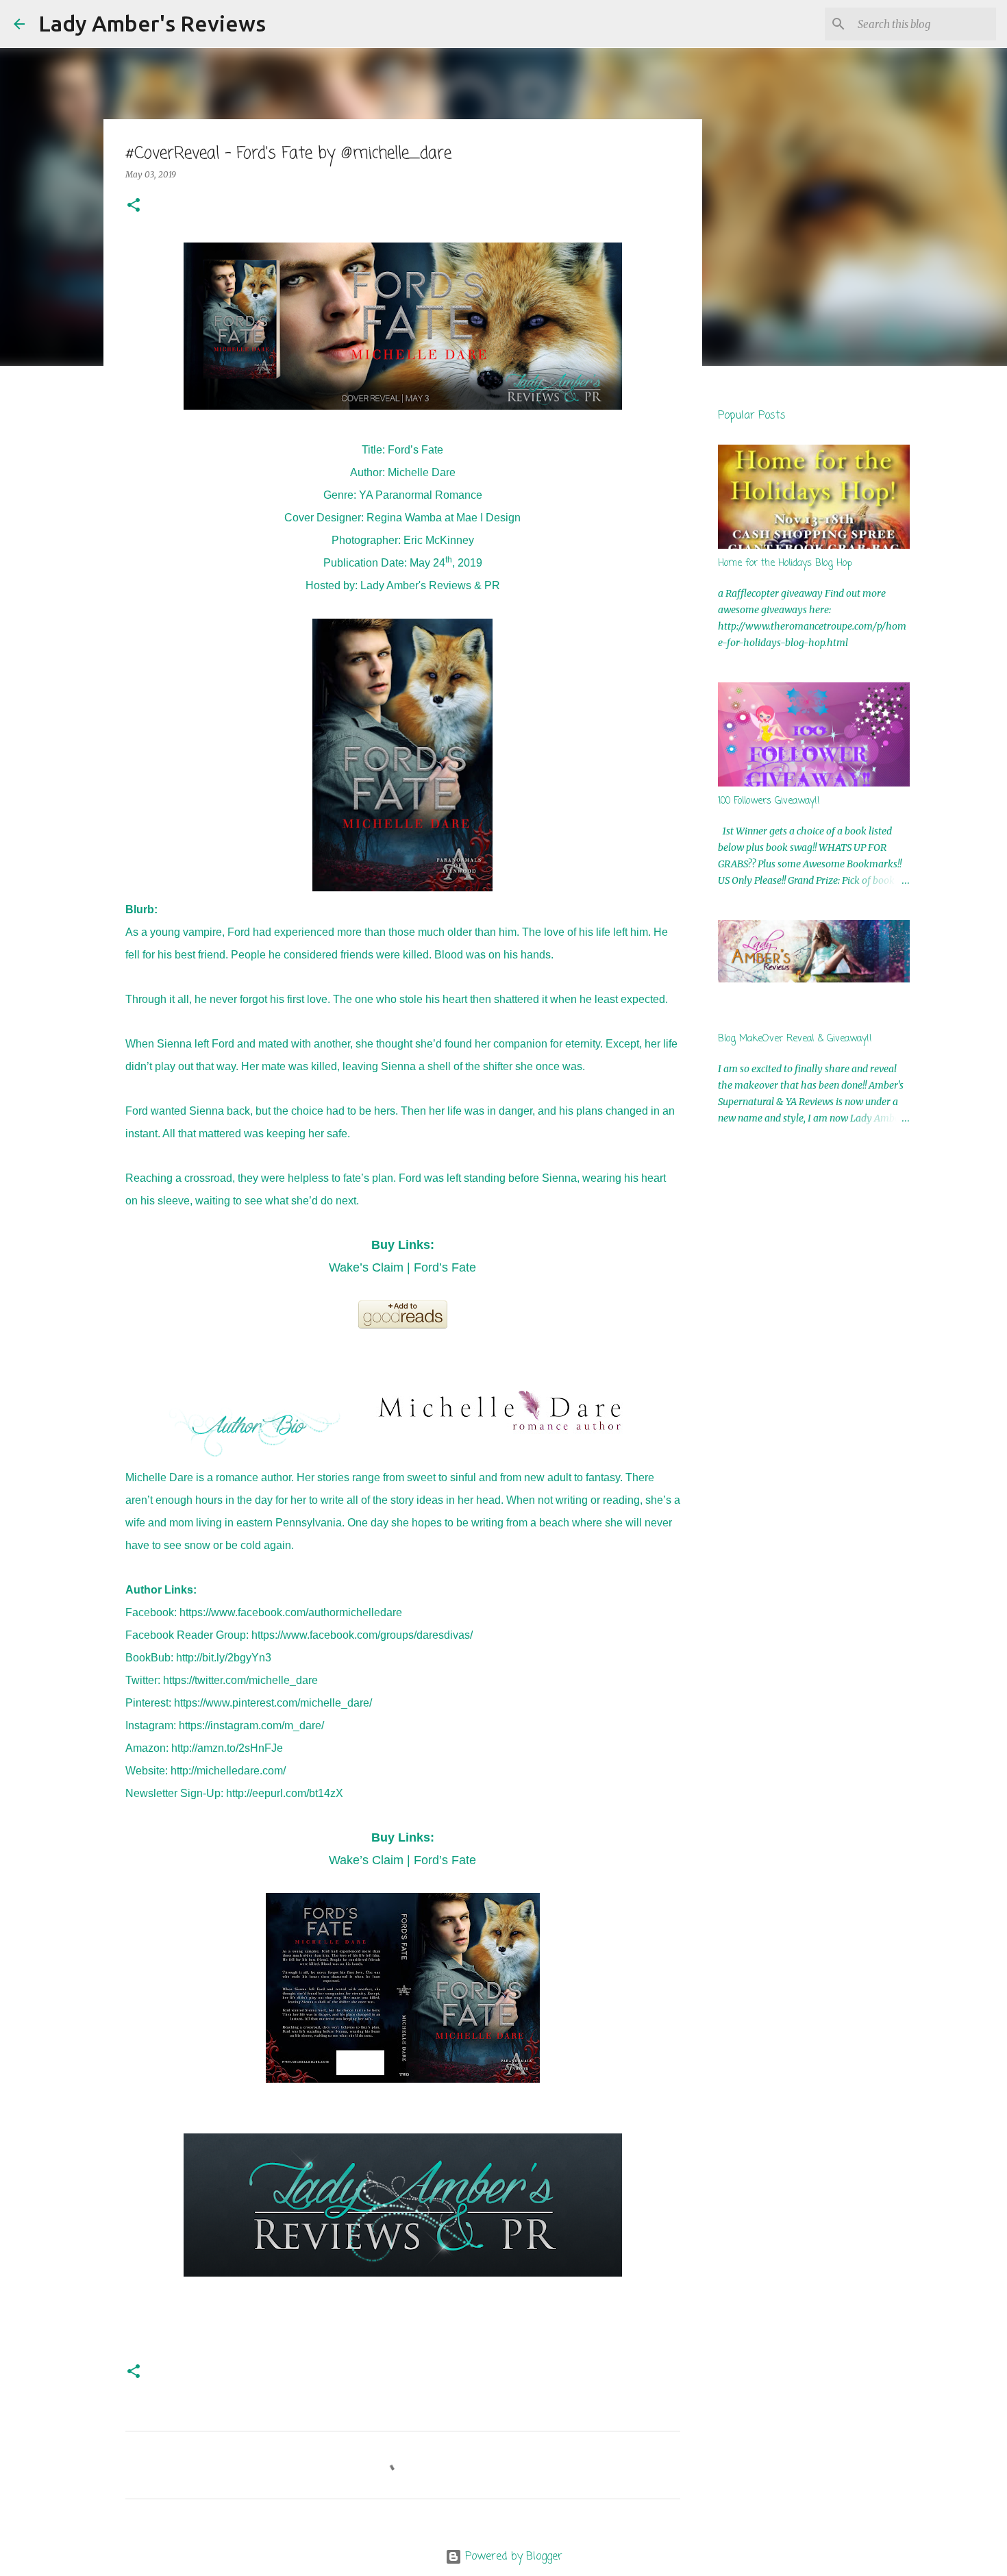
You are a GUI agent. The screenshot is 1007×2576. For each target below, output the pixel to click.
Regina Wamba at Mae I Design (444, 518)
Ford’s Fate (445, 1267)
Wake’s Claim (366, 1267)
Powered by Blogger (512, 2557)
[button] (134, 206)
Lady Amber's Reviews (152, 23)
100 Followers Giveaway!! (769, 801)
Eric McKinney (439, 540)
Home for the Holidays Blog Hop (785, 563)
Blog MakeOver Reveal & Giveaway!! (795, 1039)
